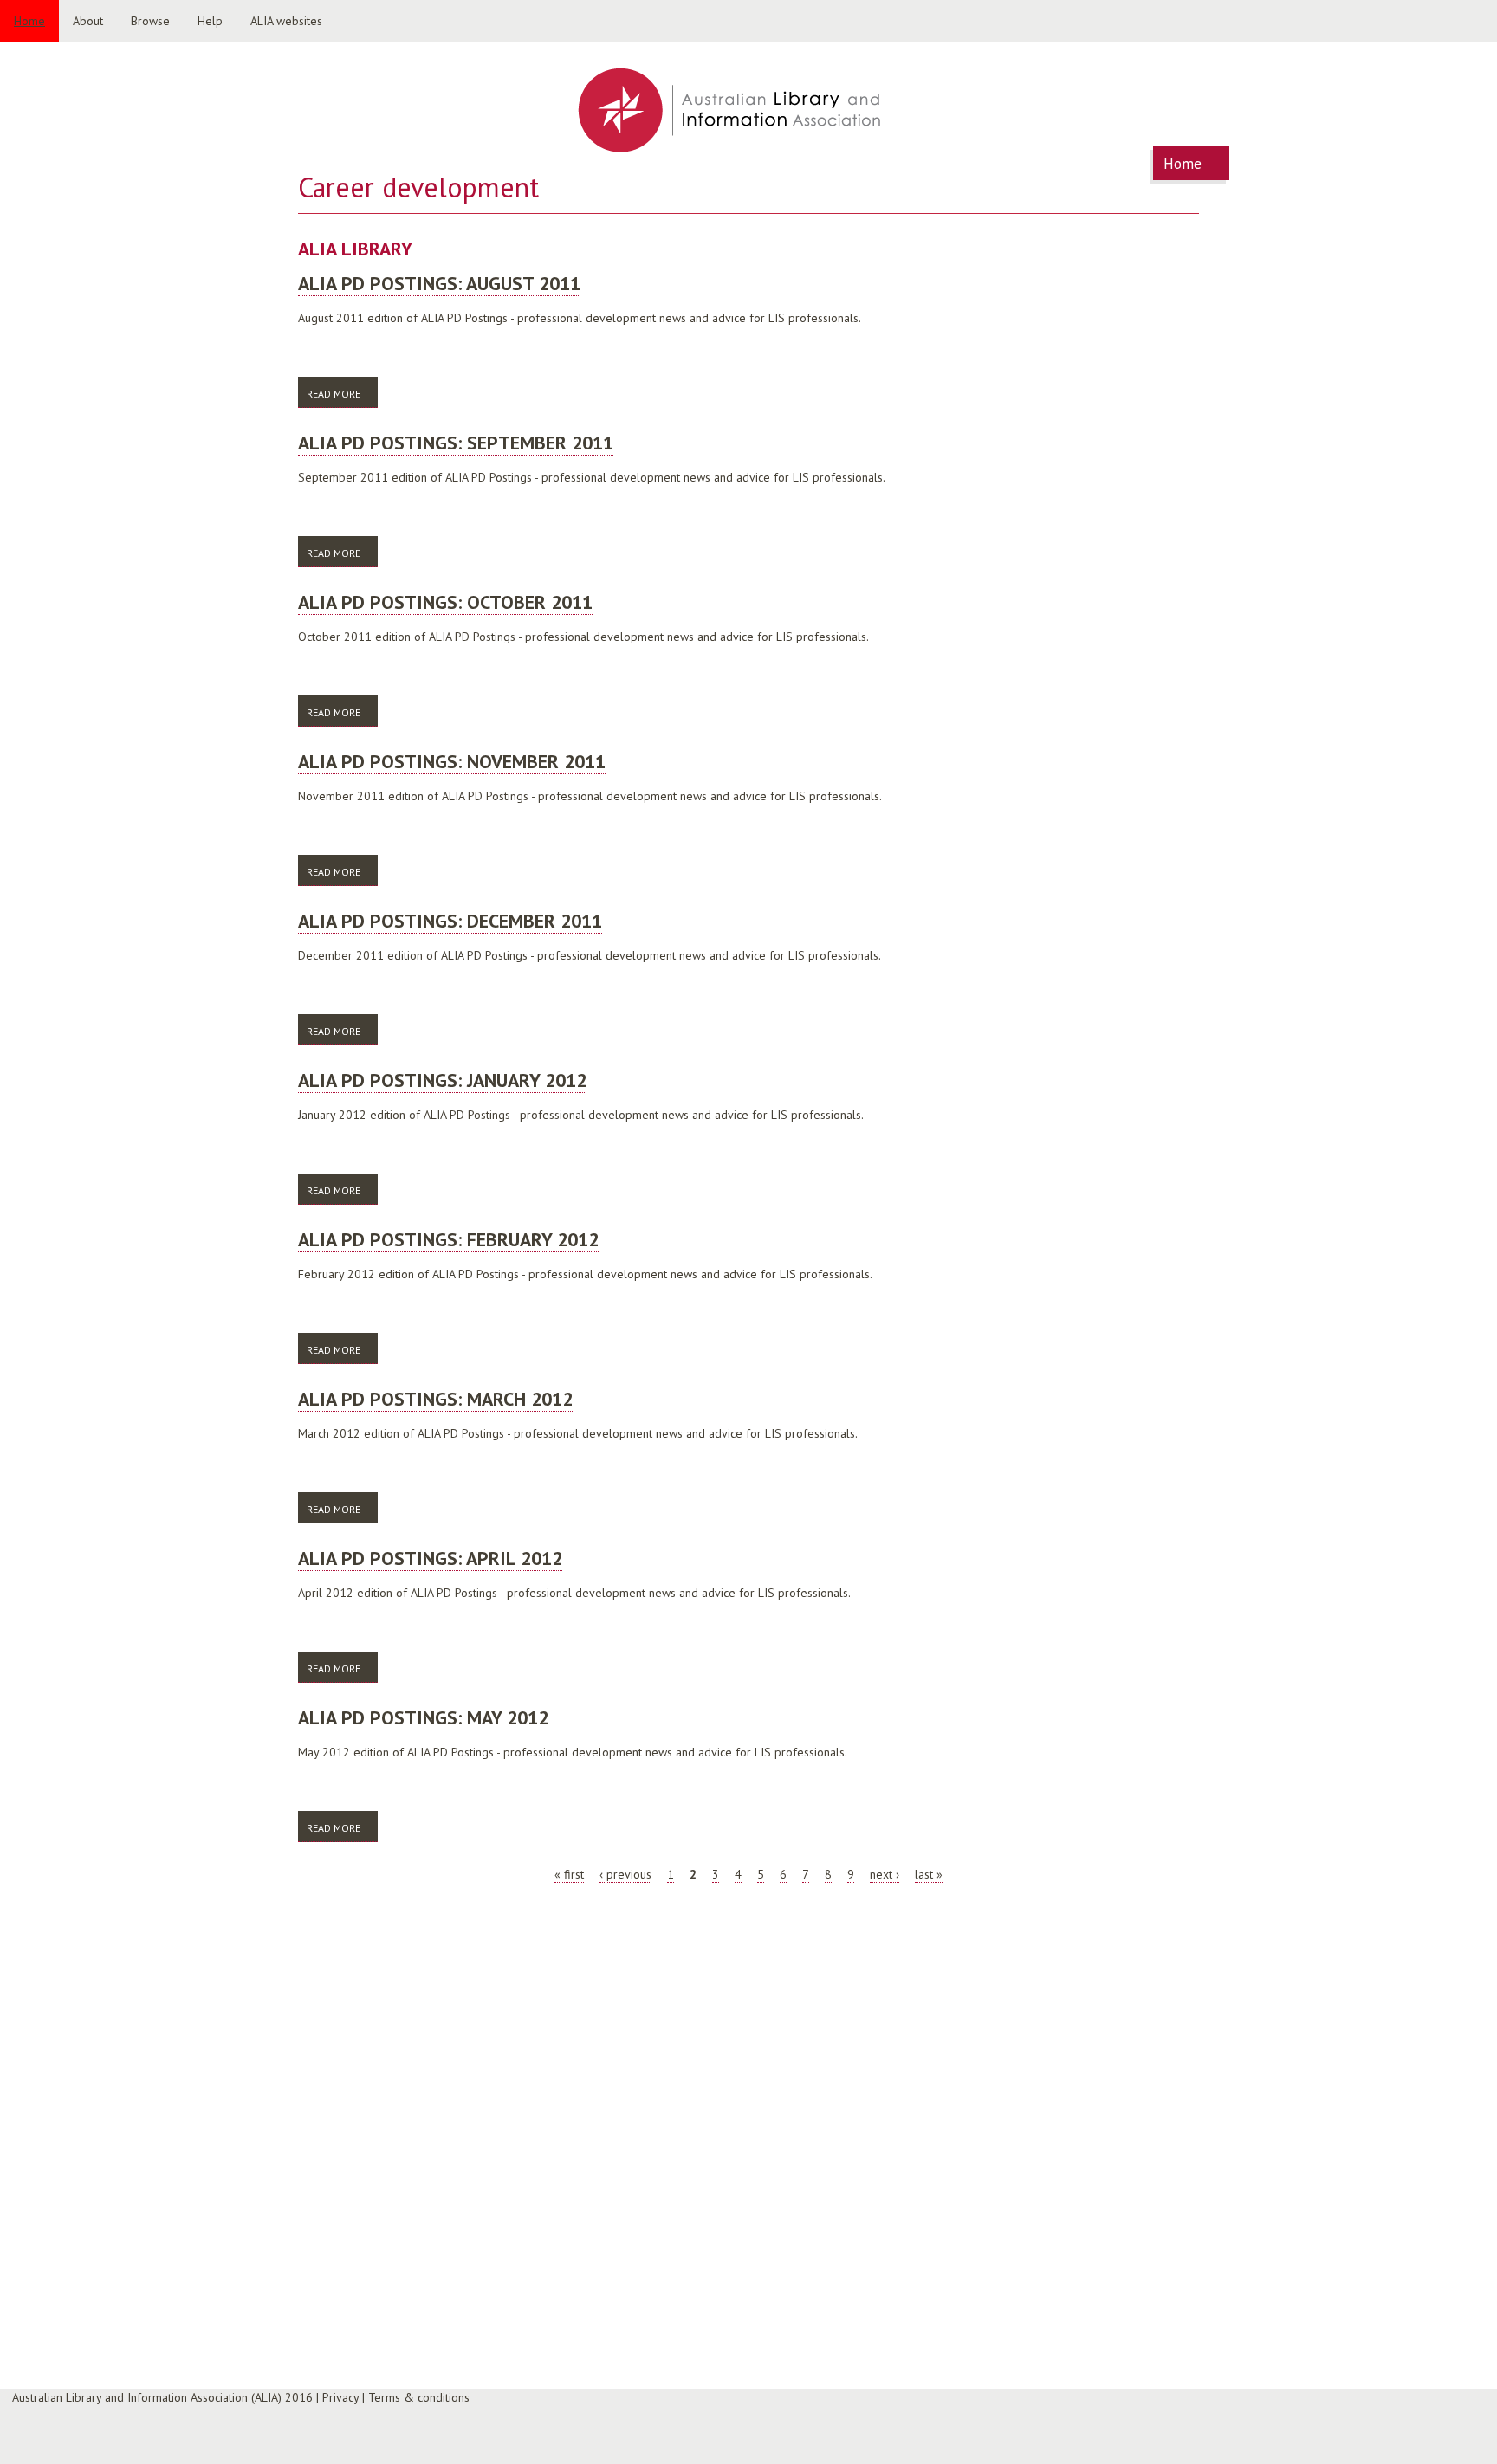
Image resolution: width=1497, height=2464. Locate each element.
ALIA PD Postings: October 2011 (445, 602)
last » (929, 1874)
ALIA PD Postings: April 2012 (430, 1558)
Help (210, 21)
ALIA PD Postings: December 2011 (450, 921)
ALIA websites (286, 21)
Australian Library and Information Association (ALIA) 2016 (162, 2397)
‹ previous (625, 1874)
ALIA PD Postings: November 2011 (452, 761)
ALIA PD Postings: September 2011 (456, 443)
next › (885, 1874)
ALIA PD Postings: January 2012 (442, 1080)
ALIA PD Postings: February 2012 (448, 1239)
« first (569, 1874)
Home (29, 21)
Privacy (340, 2397)
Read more (342, 394)
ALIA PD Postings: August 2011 (439, 283)
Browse (150, 21)
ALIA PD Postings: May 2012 (423, 1717)
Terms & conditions (419, 2397)
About (88, 21)
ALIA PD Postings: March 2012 (435, 1399)
